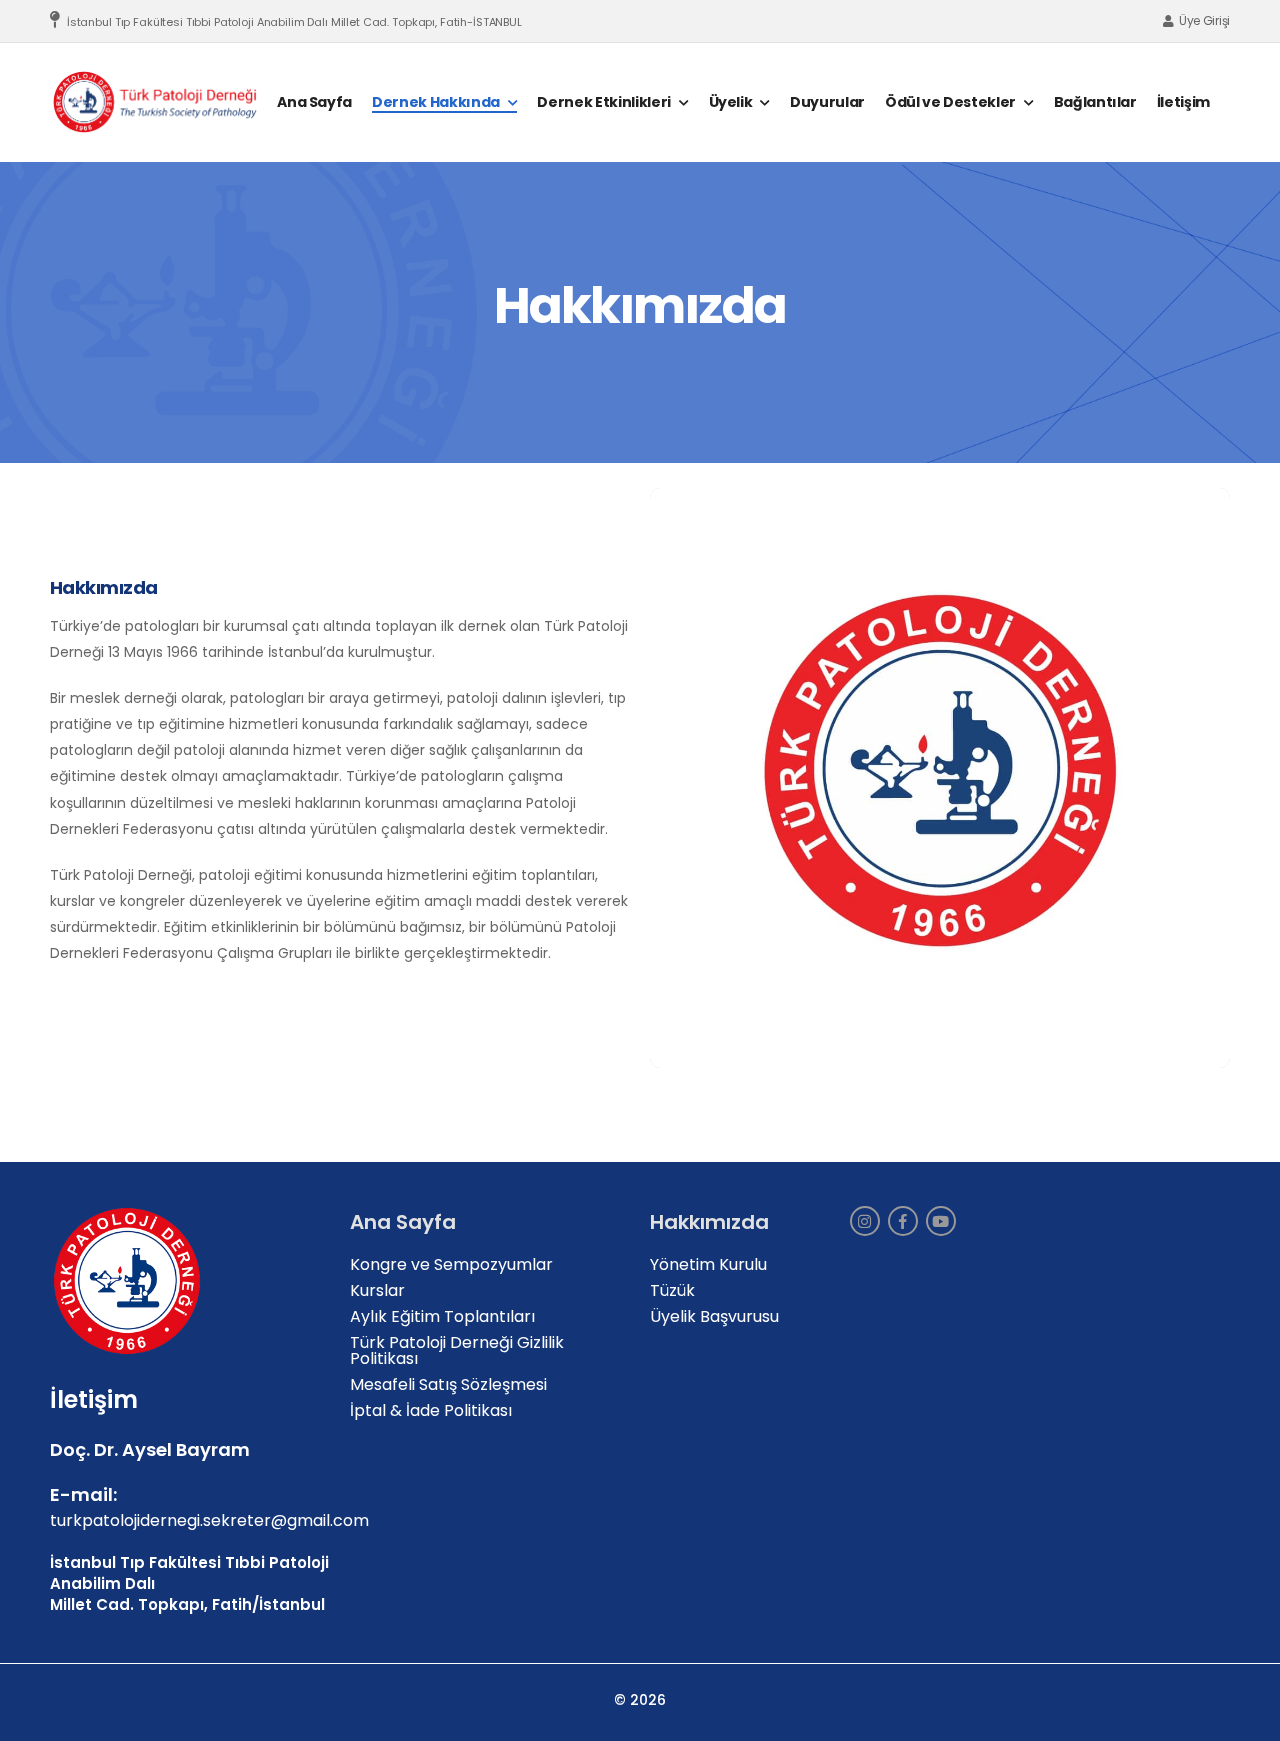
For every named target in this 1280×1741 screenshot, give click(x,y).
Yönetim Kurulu (708, 1264)
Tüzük (672, 1290)
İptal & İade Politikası (431, 1410)
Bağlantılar (1095, 102)
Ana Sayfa (314, 102)
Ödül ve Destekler (950, 102)
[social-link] (865, 1221)
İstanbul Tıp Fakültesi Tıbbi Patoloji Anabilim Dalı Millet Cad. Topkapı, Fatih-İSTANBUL (294, 22)
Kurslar (377, 1290)
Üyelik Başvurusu (714, 1316)
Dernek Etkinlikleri (603, 102)
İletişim (1183, 102)
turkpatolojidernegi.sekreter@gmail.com (209, 1519)
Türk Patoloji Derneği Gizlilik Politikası (457, 1350)
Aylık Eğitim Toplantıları (442, 1316)
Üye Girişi (1204, 20)
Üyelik (731, 102)
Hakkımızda (104, 587)
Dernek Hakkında (436, 102)
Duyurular (827, 102)
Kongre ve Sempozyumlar (451, 1264)
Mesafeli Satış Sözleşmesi (448, 1384)
